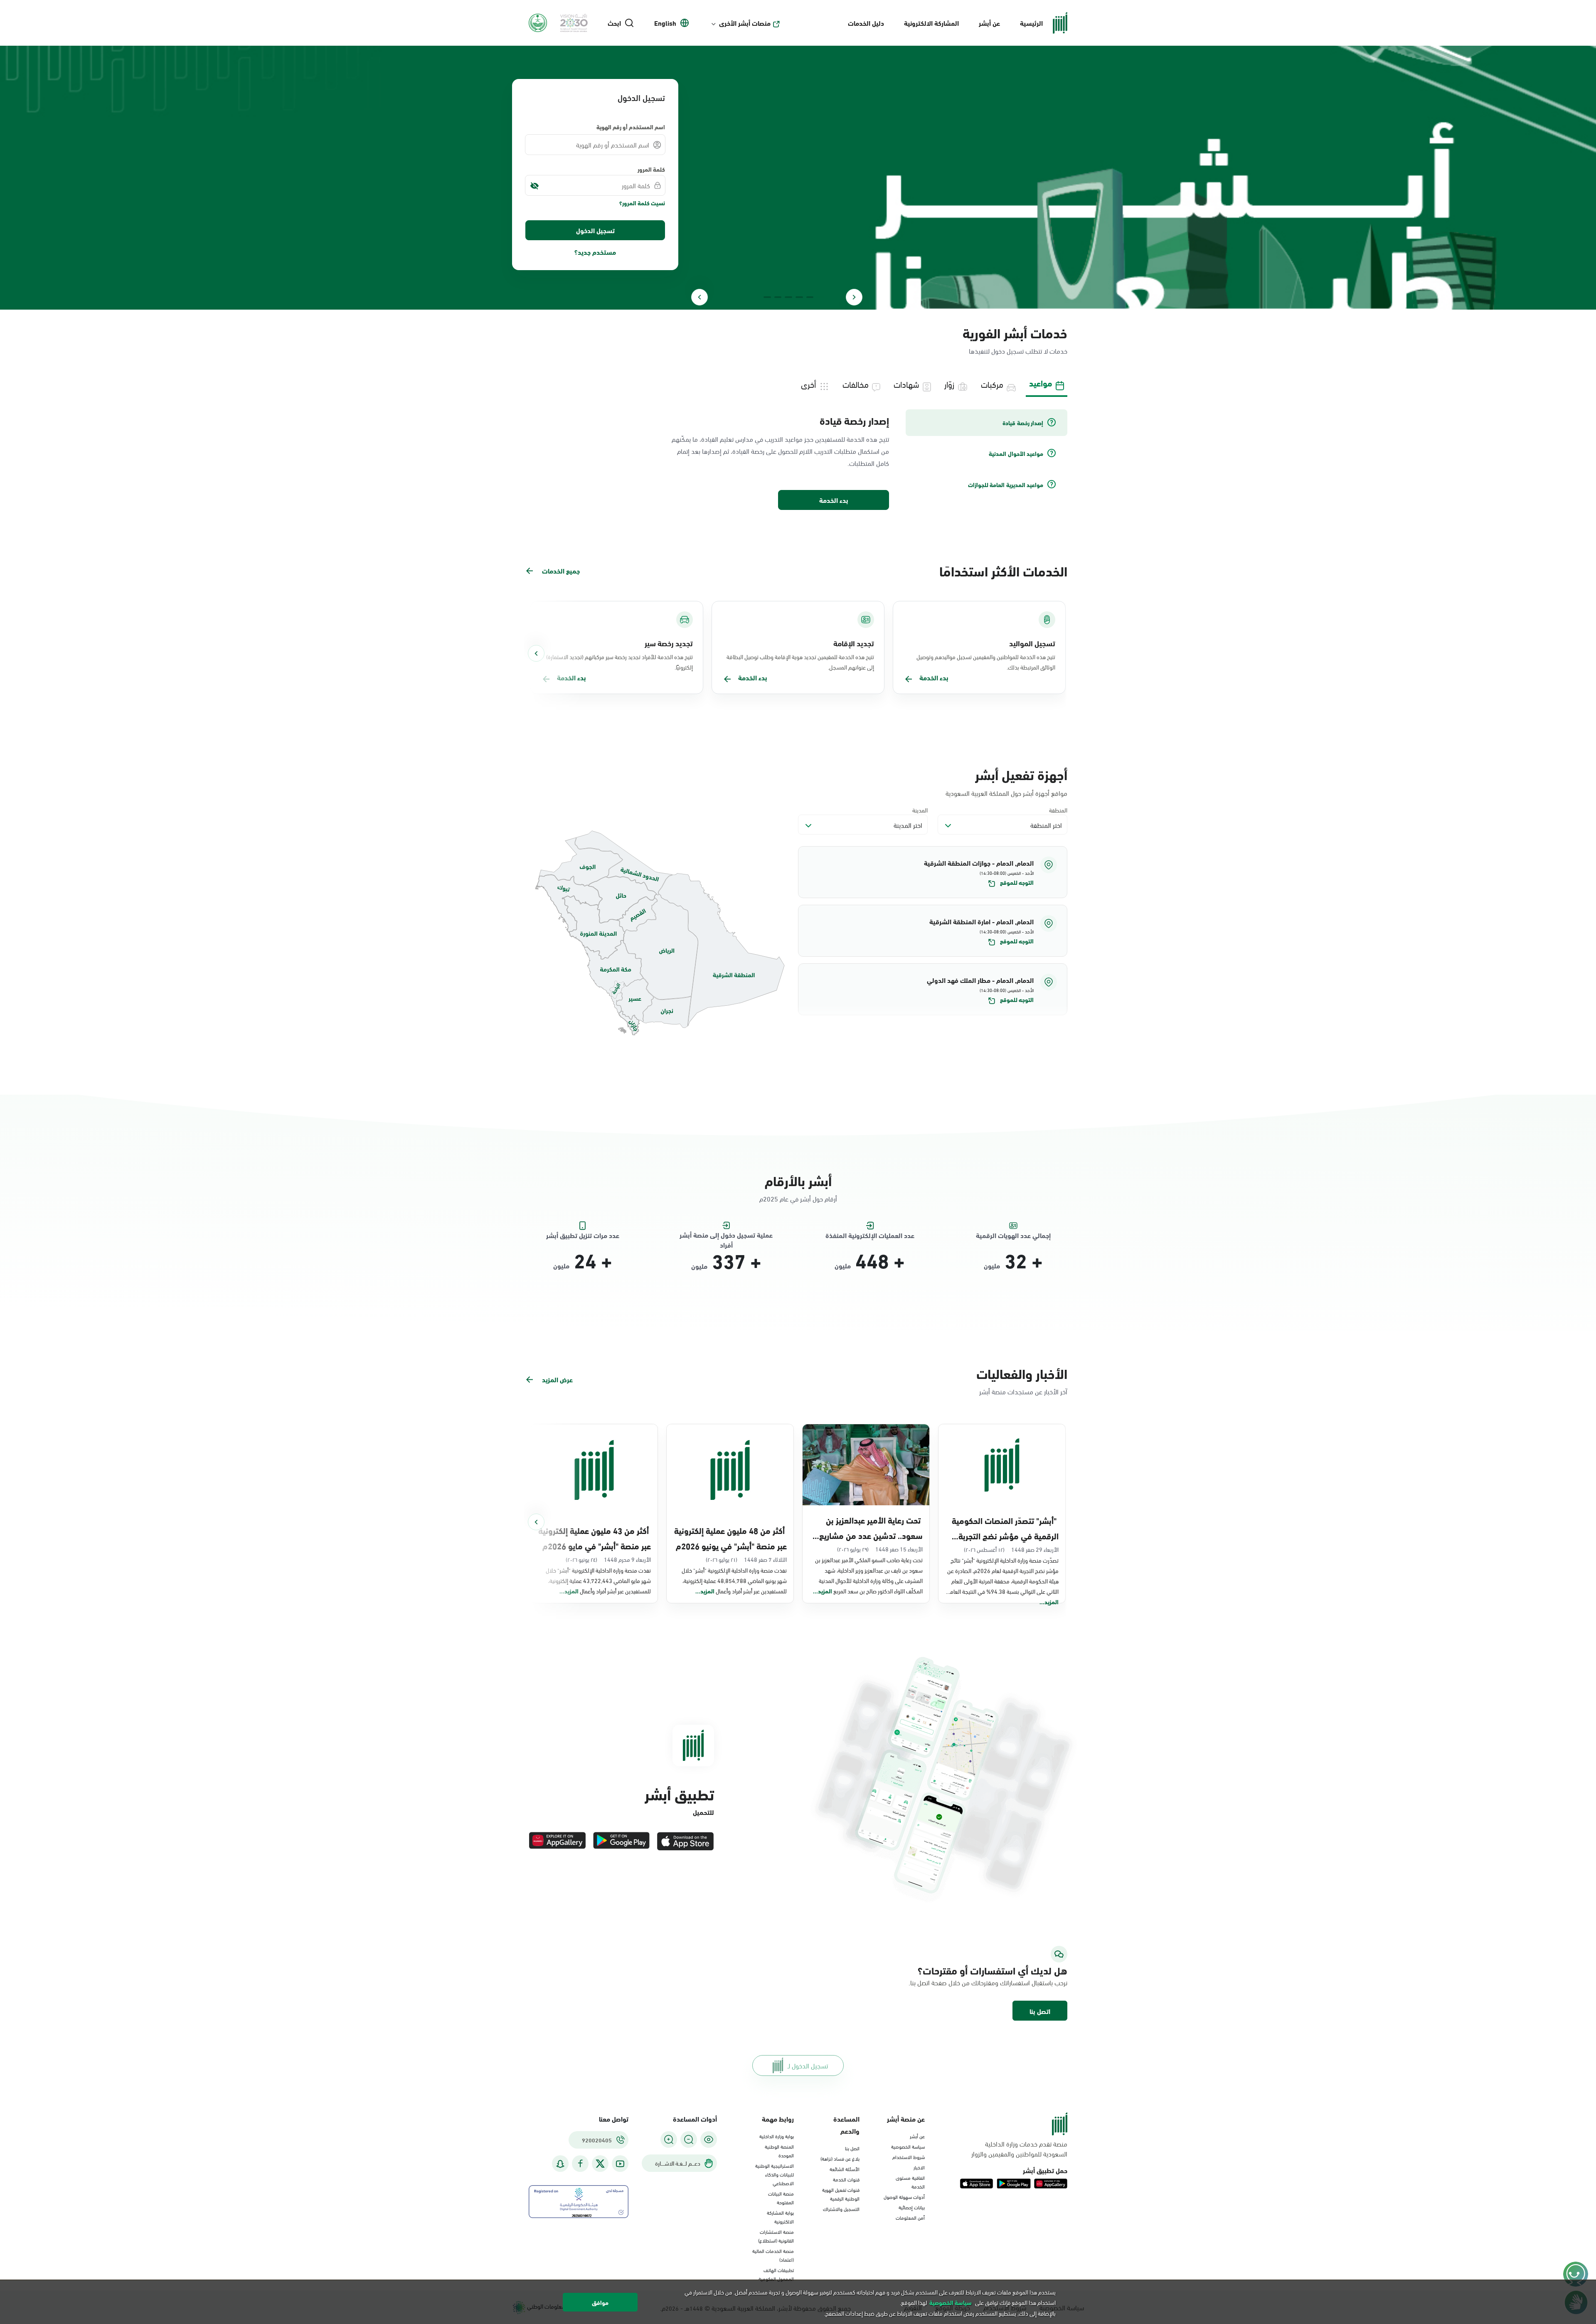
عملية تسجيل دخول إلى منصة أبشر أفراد (726, 1235)
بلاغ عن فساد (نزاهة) (840, 2158)
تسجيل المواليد (1032, 643)
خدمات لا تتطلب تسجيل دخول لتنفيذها (1018, 351)
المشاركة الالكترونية (931, 23)
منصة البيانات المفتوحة (781, 2197)
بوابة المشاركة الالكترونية (780, 2217)
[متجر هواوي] (557, 1841)
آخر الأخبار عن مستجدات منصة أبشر (1023, 1391)
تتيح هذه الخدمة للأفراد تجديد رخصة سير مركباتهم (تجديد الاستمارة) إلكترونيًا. (619, 662)
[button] (933, 872)
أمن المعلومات (910, 2217)
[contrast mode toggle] (709, 2139)
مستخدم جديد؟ (595, 252)
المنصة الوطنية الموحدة (779, 2150)
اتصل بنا (1040, 2011)
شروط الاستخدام (909, 2157)
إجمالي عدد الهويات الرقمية (1013, 1235)
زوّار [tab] (949, 384)
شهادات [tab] (906, 384)
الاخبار (919, 2167)
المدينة (920, 810)
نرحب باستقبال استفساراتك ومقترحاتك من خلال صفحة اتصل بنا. (988, 1982)
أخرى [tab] (808, 384)
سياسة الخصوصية (908, 2146)
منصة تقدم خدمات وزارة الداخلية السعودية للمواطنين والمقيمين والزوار (1019, 2149)
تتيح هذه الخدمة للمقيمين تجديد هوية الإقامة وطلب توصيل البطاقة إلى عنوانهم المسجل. (800, 662)
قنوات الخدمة (846, 2179)
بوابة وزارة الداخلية (777, 2136)
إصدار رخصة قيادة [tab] (1023, 423)
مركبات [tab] (992, 384)
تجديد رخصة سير (669, 643)
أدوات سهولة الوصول (904, 2196)
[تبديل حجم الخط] (689, 2139)
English (665, 23)
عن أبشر (989, 23)
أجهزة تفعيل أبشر (1021, 774)
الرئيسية (1031, 23)
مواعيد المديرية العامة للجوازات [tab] (1006, 485)
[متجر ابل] (685, 1841)
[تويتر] (600, 2164)
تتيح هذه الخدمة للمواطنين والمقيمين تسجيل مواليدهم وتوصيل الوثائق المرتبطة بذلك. (986, 662)
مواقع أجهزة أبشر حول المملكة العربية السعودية (1006, 793)
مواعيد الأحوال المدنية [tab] (1016, 453)
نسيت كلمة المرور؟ (642, 203)
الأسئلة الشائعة (845, 2169)
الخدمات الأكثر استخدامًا (1003, 570)
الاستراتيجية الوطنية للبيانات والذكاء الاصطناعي (775, 2174)
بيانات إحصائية (912, 2207)
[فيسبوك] (580, 2164)
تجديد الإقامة (854, 643)
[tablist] (798, 383)
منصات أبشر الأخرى (745, 23)
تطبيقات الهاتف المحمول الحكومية (776, 2274)
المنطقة (1058, 810)
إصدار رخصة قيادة (854, 420)
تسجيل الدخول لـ (808, 2065)
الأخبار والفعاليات (1022, 1373)
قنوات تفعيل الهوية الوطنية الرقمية (841, 2194)
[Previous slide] (854, 297)
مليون (992, 1265)
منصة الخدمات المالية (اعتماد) (773, 2255)
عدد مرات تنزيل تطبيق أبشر (583, 1235)
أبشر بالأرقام (798, 1180)
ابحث (614, 23)
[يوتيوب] (620, 2164)
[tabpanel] (798, 460)
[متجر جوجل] (621, 1841)
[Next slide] (699, 297)
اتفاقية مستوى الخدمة (910, 2182)
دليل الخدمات (866, 23)
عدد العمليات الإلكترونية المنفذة (870, 1235)
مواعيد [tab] (1041, 383)
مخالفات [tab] (856, 384)
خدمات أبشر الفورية (1015, 332)
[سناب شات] (560, 2164)
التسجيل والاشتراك (841, 2208)
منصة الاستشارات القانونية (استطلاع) (776, 2236)
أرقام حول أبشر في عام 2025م (798, 1198)
